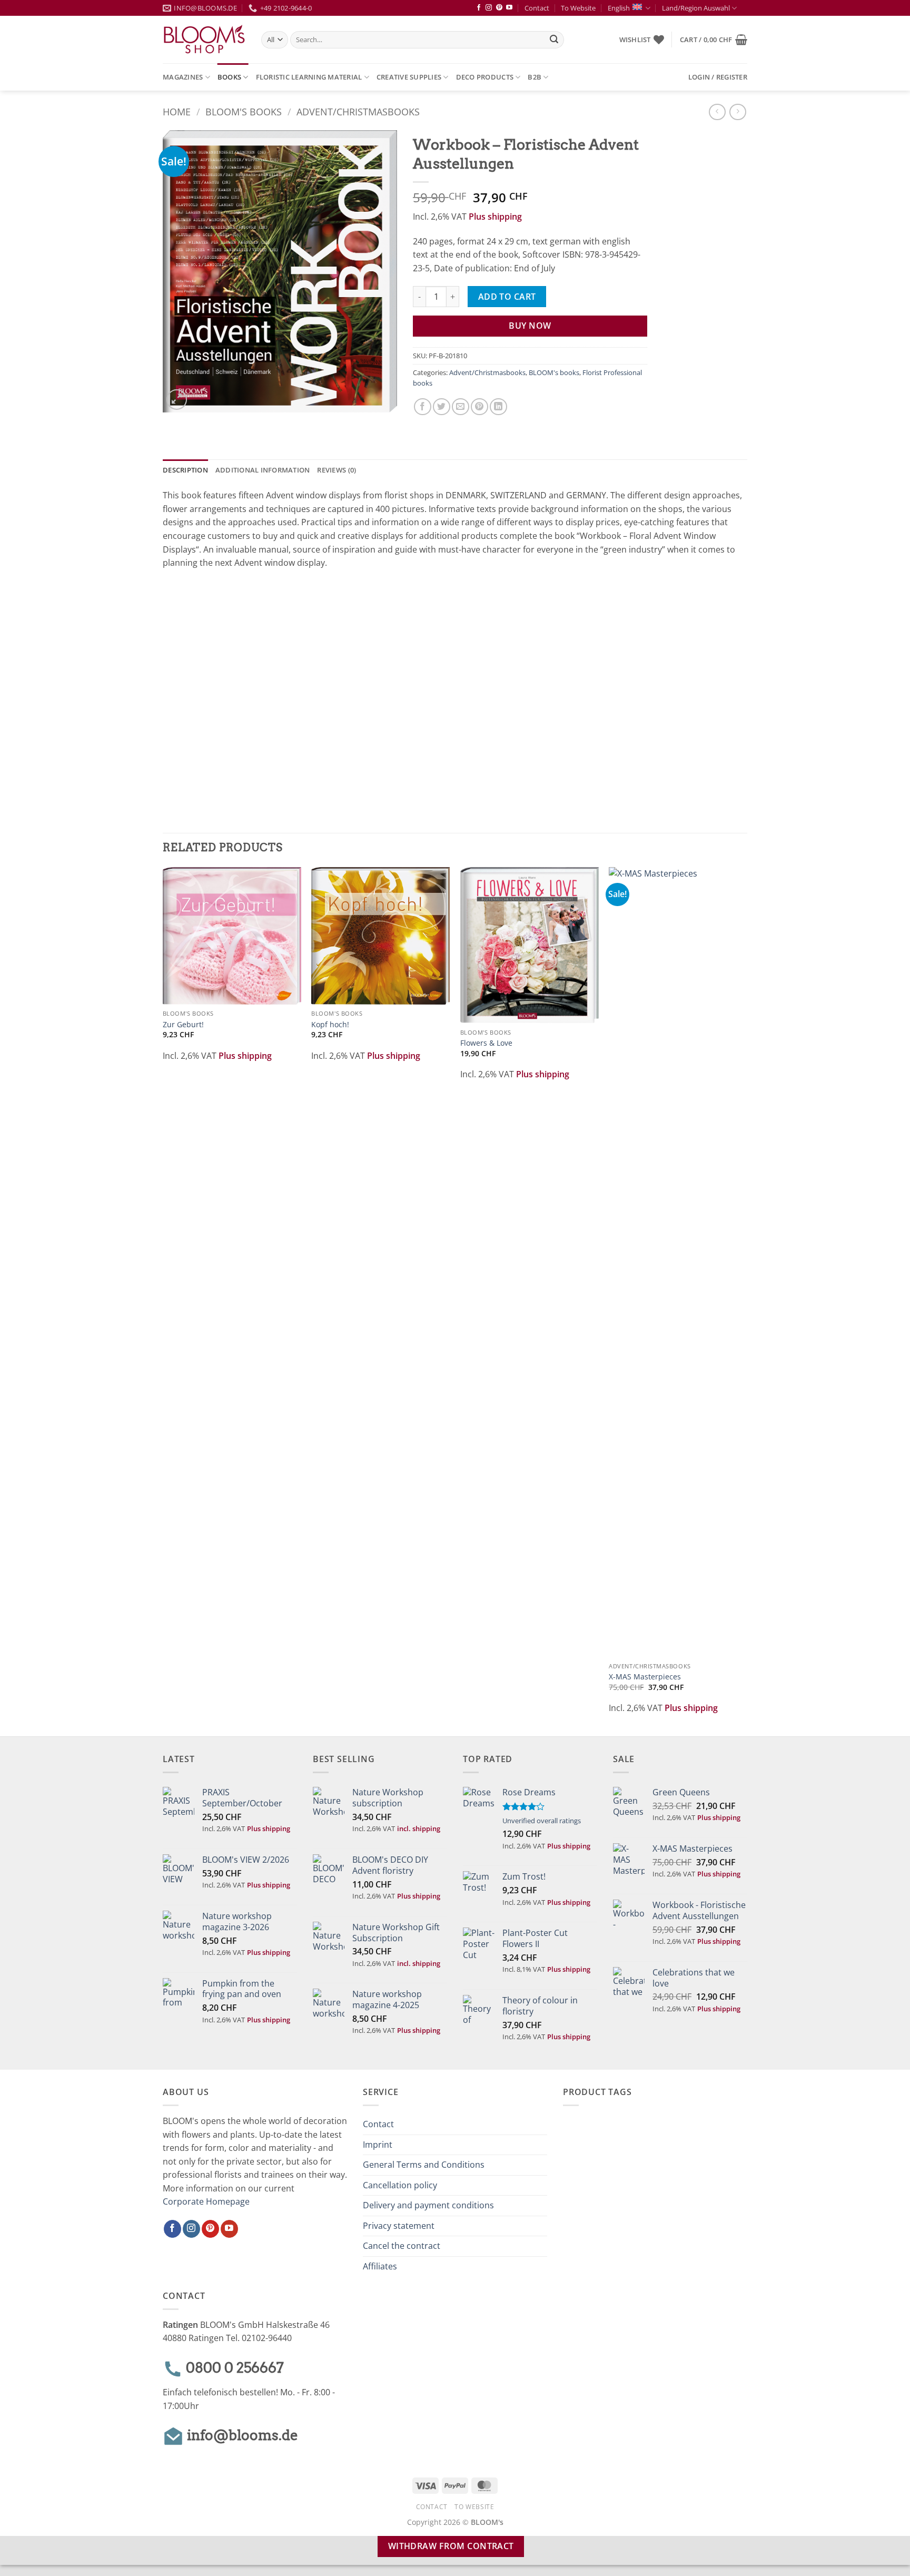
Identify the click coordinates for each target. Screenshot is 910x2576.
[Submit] (554, 40)
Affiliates (380, 2266)
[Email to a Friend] (461, 407)
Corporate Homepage (206, 2201)
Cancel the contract (402, 2246)
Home (177, 111)
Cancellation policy (400, 2185)
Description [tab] (185, 470)
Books (229, 77)
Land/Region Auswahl (696, 8)
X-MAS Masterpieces (645, 1677)
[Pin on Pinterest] (479, 407)
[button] (714, 40)
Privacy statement (399, 2226)
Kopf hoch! (330, 1025)
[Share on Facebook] (423, 407)
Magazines (183, 77)
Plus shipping (495, 217)
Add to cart (507, 297)
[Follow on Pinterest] (499, 8)
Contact (537, 8)
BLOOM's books (244, 111)
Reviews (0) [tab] (337, 470)
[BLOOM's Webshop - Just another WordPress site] (204, 40)
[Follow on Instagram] (489, 8)
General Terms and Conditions (424, 2165)
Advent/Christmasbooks (358, 111)
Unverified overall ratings (542, 1821)
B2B (535, 77)
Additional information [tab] (263, 470)
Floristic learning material (309, 77)
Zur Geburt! (183, 1025)
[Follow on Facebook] (479, 8)
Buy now (530, 326)
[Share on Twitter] (442, 407)
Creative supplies (409, 77)
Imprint (378, 2145)
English (619, 8)
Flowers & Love (486, 1043)
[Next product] (717, 112)
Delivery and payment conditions (428, 2205)
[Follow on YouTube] (509, 8)
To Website (578, 8)
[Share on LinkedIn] (498, 407)
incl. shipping (419, 1828)
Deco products (485, 77)
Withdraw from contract (451, 2546)
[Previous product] (738, 112)
